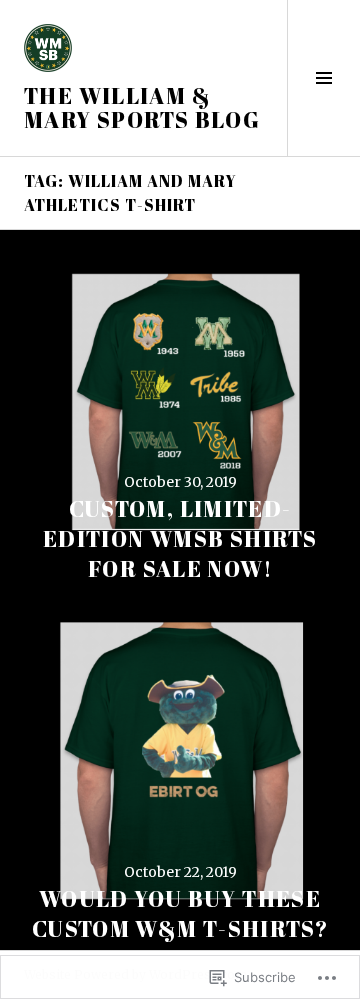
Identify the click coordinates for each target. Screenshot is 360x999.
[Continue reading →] (180, 410)
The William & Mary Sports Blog (142, 107)
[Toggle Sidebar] (323, 78)
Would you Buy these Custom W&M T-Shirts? (180, 913)
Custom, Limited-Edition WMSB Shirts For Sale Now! (180, 538)
